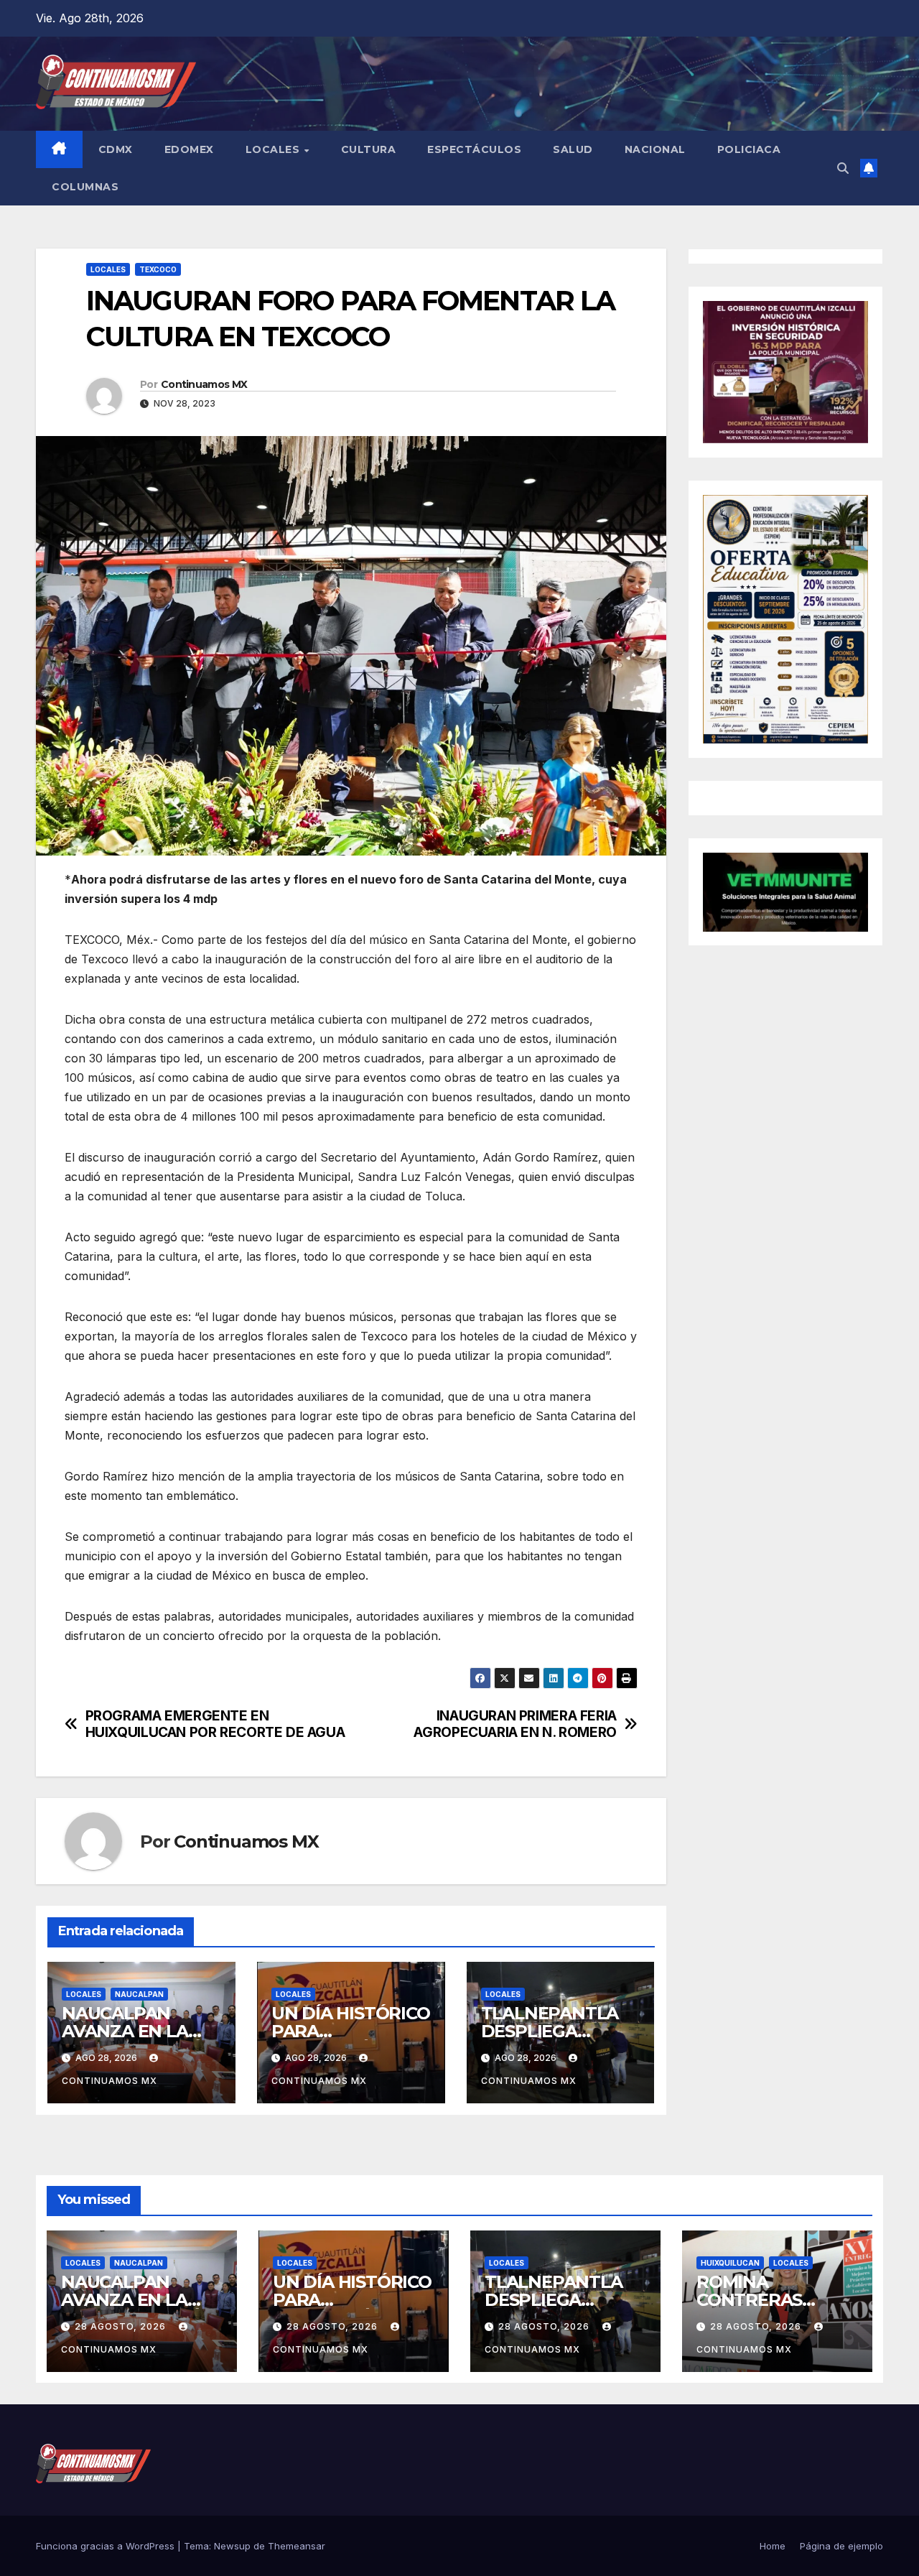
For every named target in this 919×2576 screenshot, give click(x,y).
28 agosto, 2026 (122, 2326)
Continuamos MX (204, 384)
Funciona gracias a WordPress (107, 2546)
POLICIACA (749, 149)
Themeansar (297, 2546)
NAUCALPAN (139, 1994)
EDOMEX (189, 149)
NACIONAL (655, 149)
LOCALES (274, 149)
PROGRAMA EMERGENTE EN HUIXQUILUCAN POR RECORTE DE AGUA (215, 1724)
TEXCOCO (158, 269)
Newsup (232, 2546)
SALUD (573, 149)
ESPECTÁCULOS (474, 149)
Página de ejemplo (841, 2546)
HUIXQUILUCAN (730, 2263)
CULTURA (369, 149)
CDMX (116, 149)
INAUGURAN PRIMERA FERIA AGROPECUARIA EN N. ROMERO (515, 1724)
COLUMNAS (85, 187)
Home (773, 2546)
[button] (843, 168)
